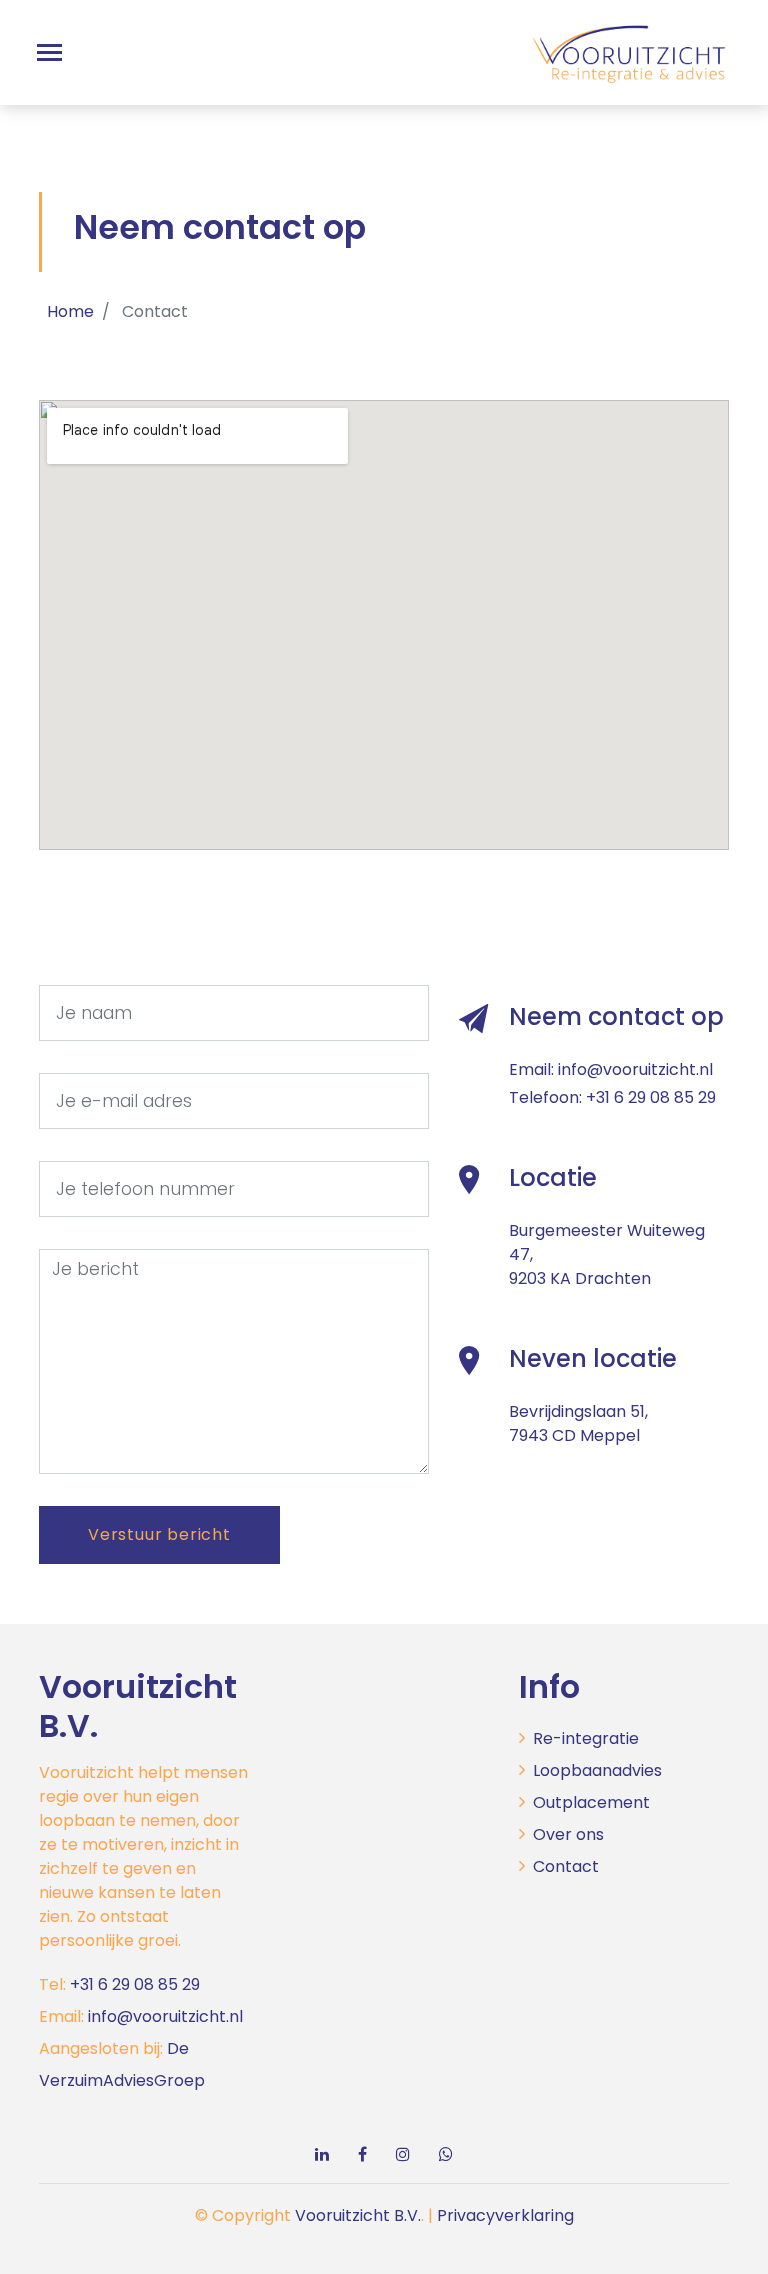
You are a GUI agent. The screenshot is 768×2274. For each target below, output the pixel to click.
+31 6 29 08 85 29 (651, 1097)
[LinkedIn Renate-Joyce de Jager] (322, 2154)
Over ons (568, 1834)
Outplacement (591, 1802)
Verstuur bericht (159, 1534)
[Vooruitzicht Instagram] (403, 2154)
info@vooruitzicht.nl (635, 1069)
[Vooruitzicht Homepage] (629, 44)
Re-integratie (586, 1738)
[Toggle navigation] (49, 52)
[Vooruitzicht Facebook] (362, 2154)
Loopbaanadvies (597, 1770)
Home (70, 311)
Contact (566, 1866)
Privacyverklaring (505, 2215)
